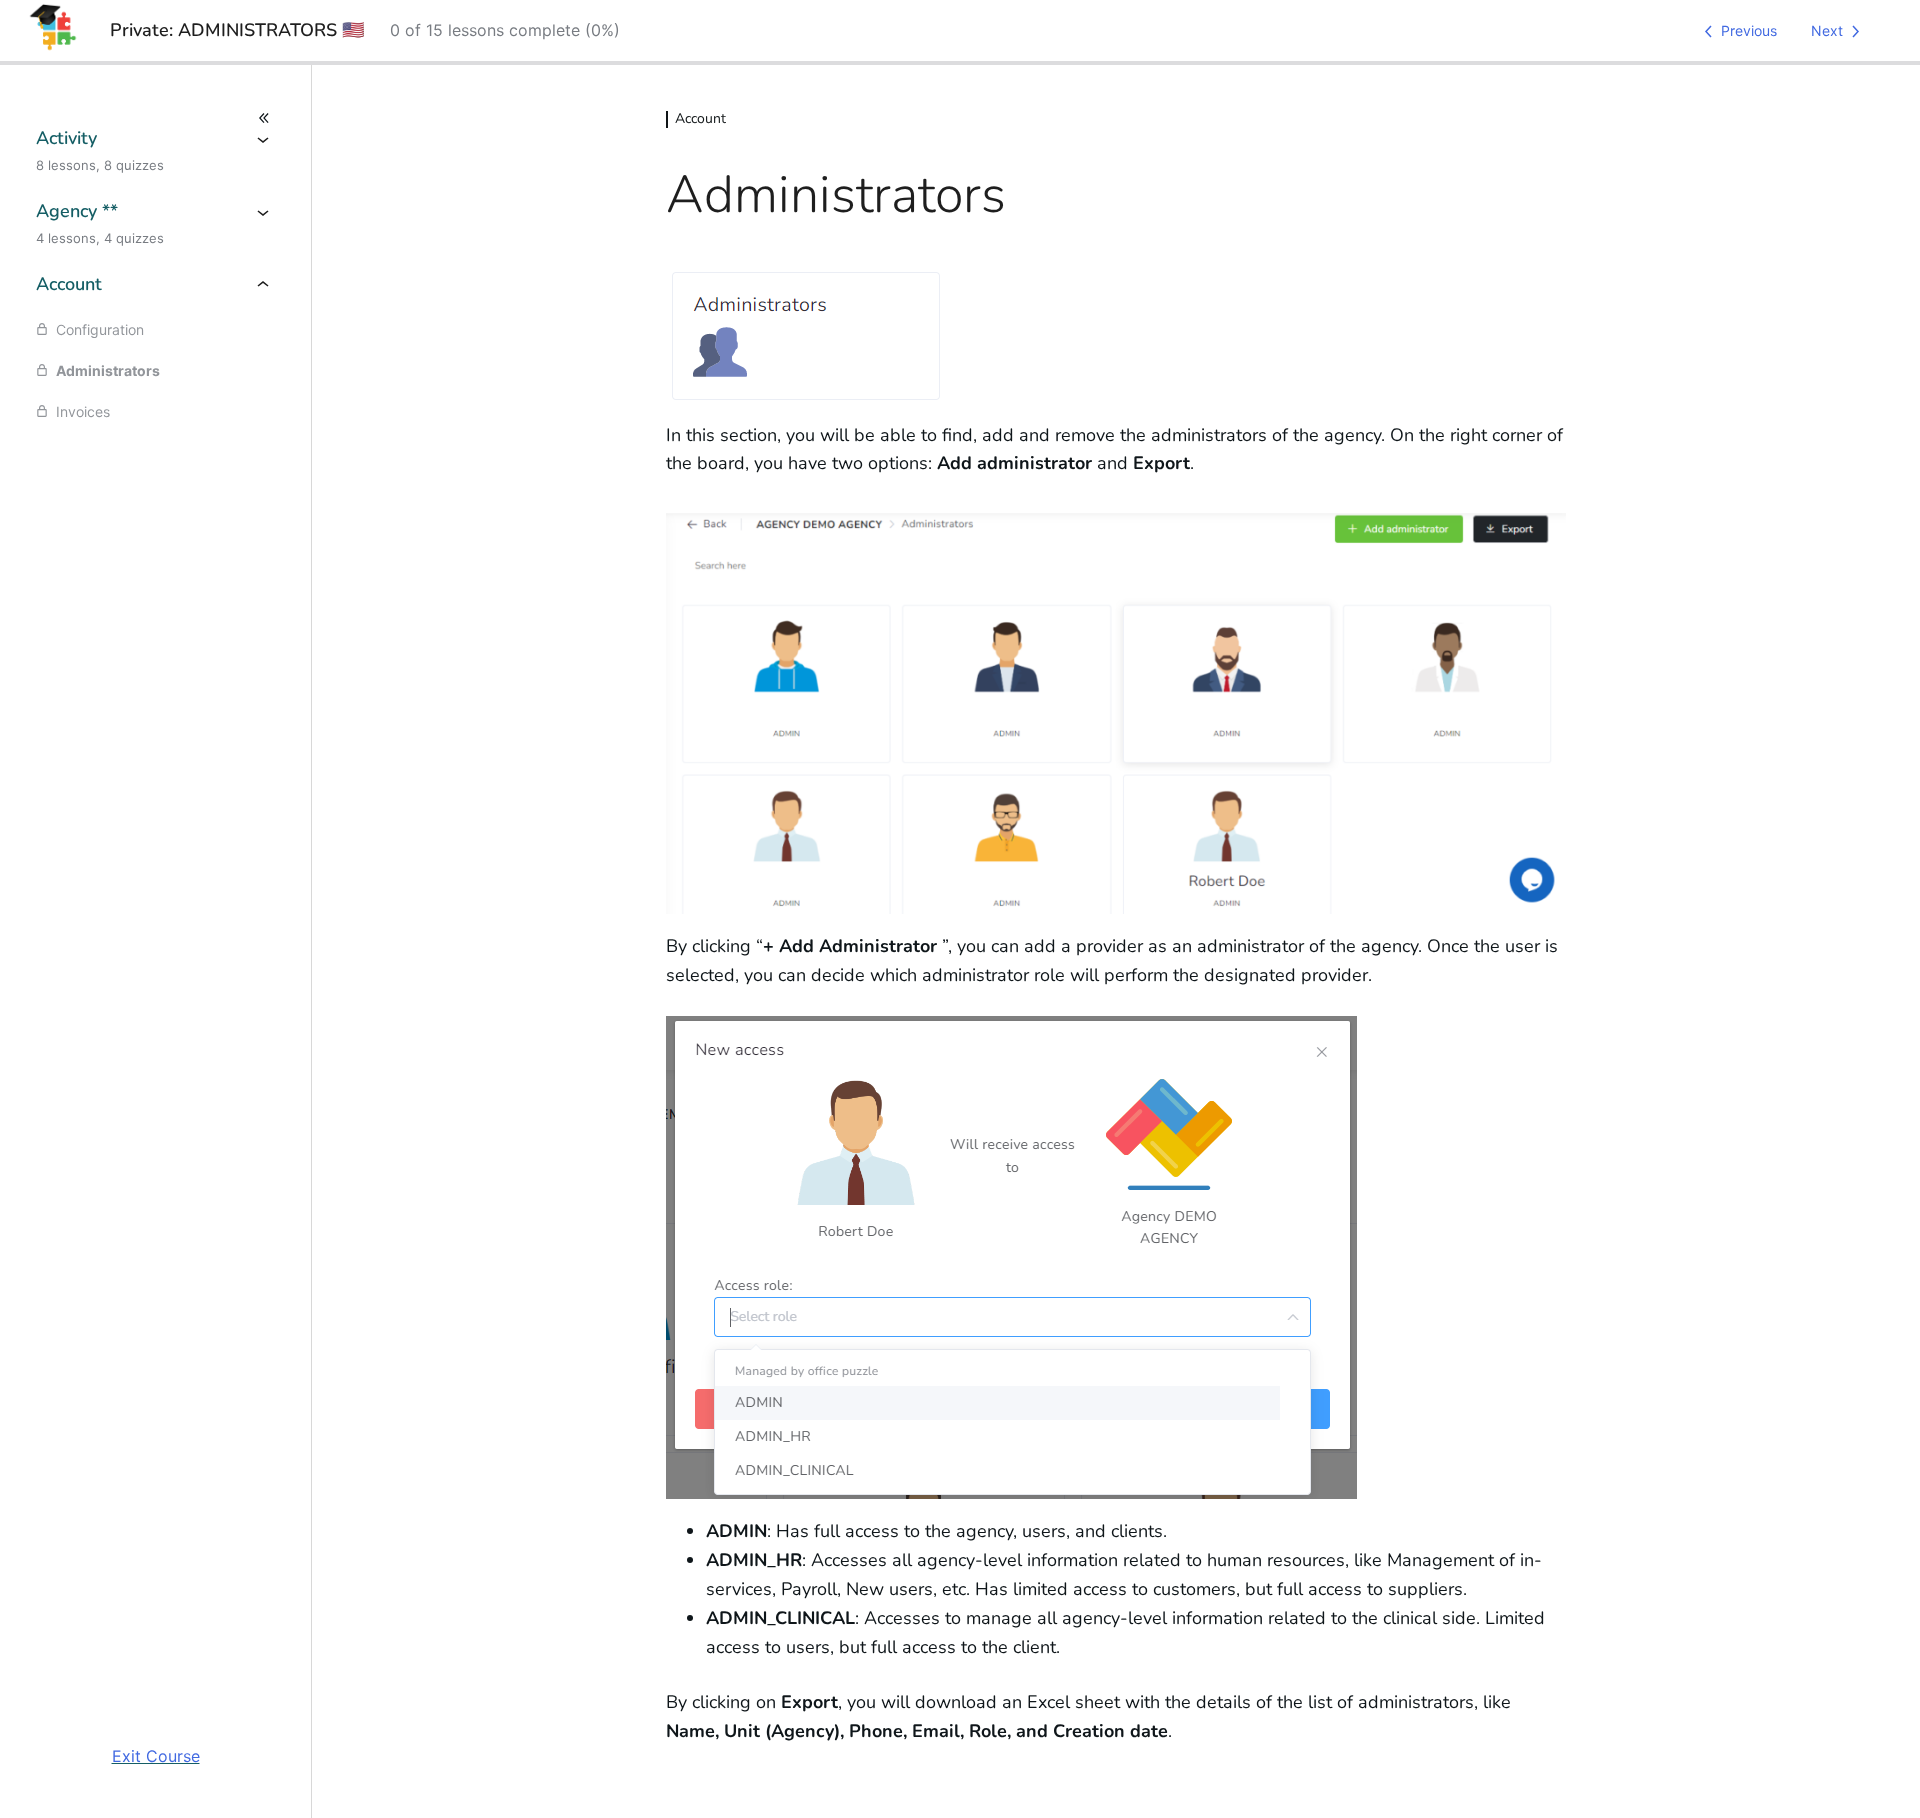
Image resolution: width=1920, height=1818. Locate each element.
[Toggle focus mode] (155, 118)
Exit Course (156, 1756)
